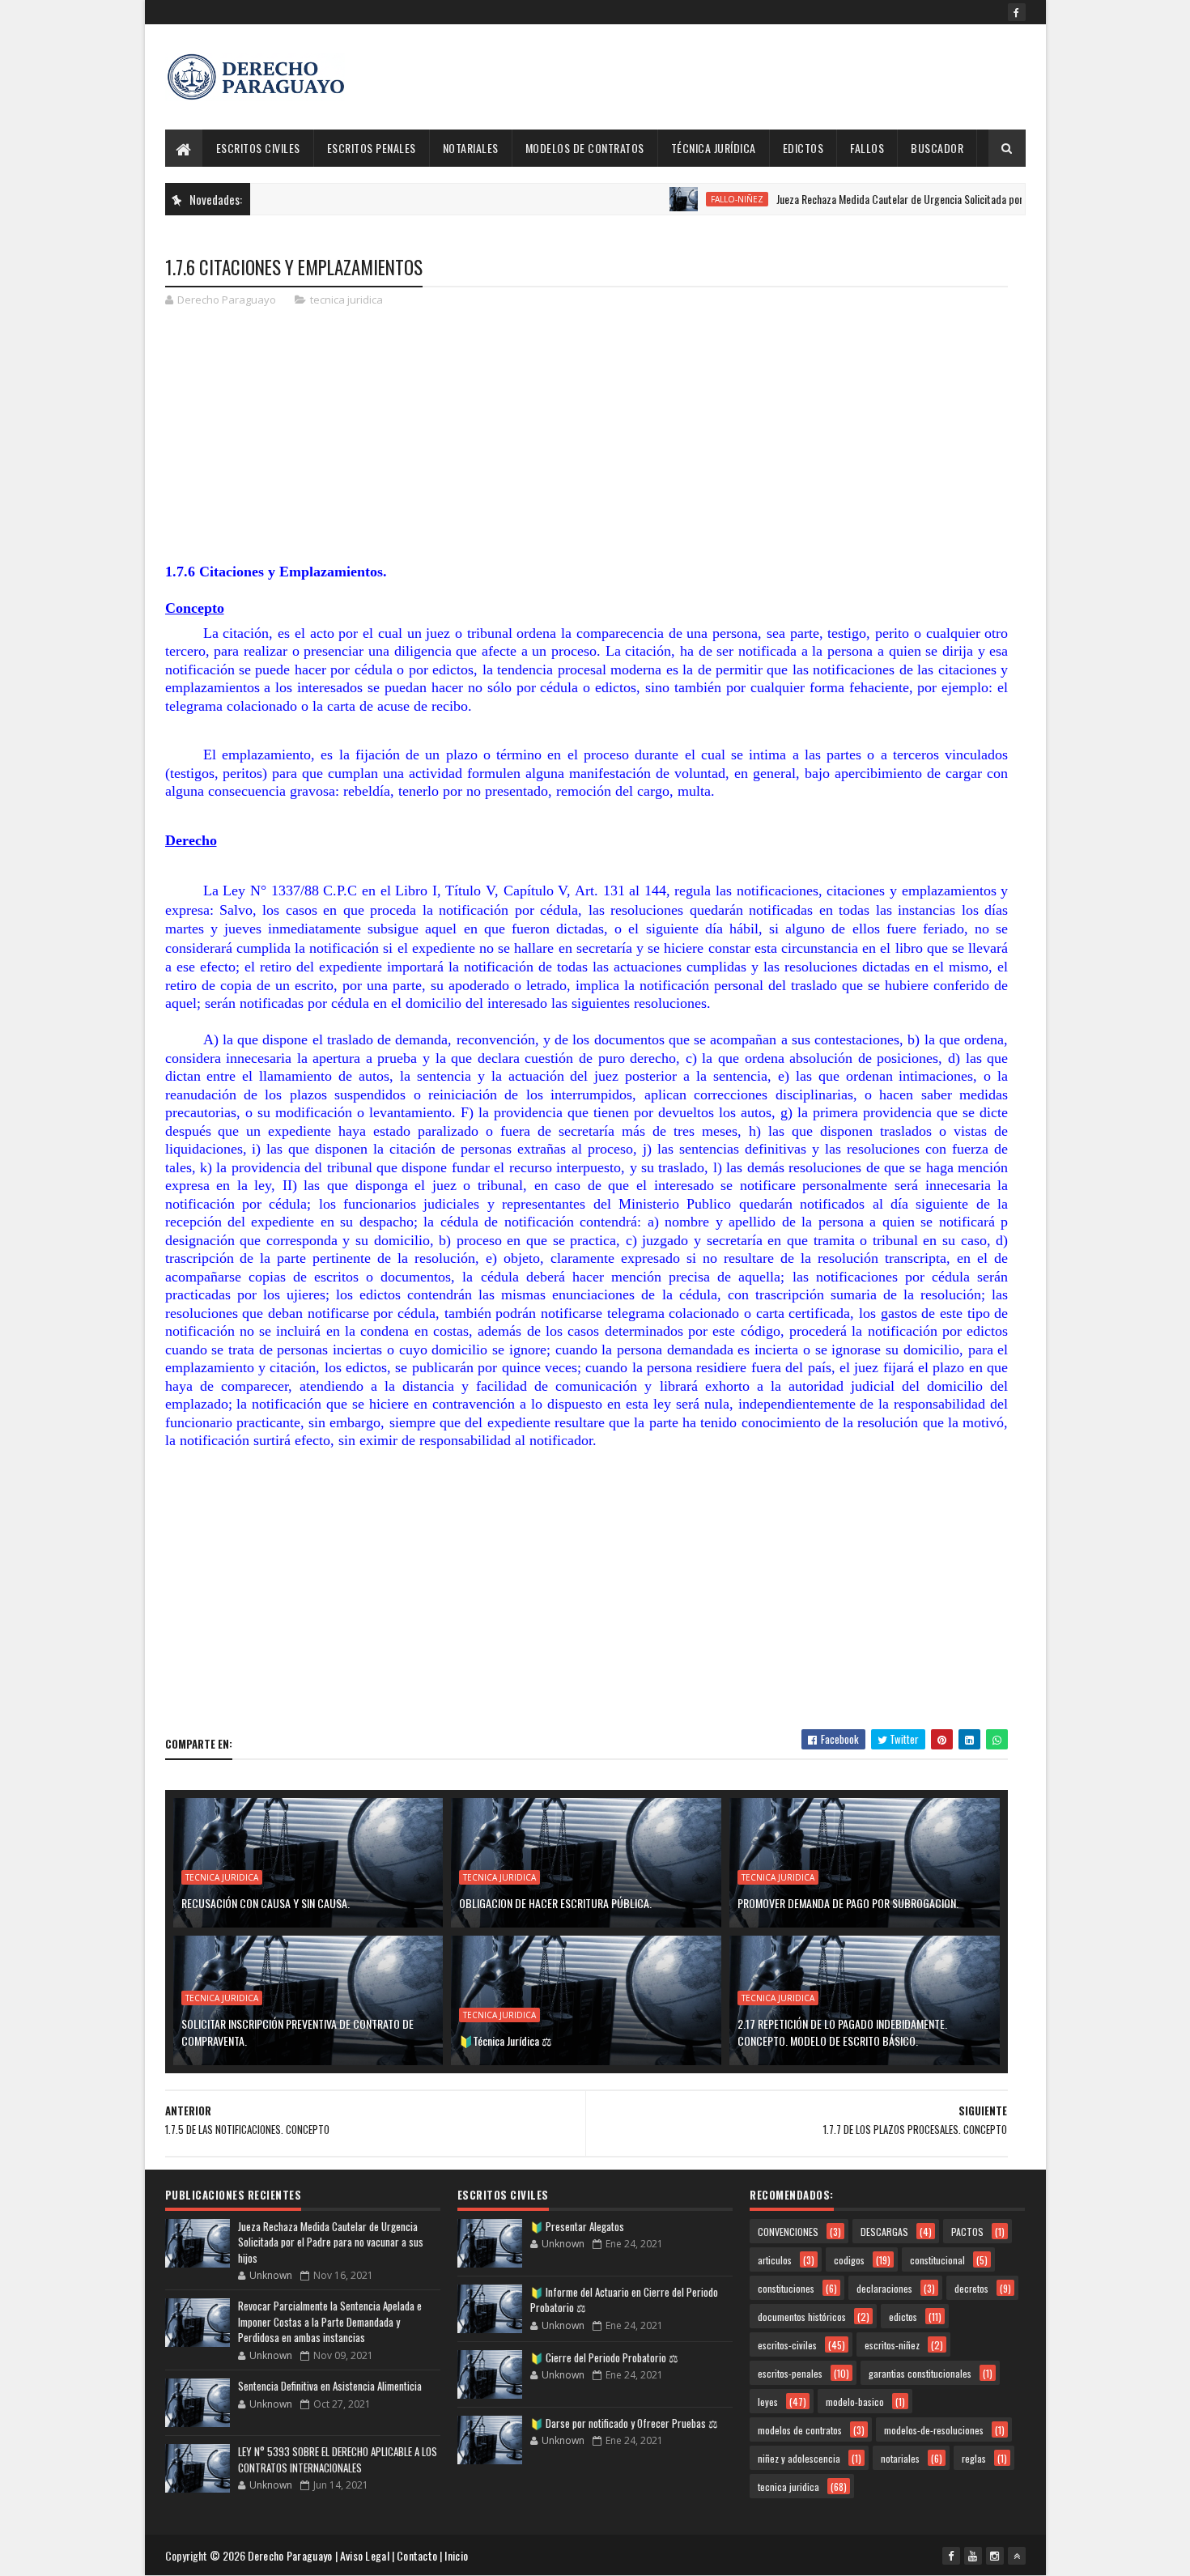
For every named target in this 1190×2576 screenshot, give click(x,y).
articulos (775, 2260)
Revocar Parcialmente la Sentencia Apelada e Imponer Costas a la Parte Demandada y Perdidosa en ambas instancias (330, 2321)
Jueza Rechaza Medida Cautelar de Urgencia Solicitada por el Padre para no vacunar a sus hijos (928, 199)
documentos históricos (802, 2317)
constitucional (937, 2260)
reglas (974, 2458)
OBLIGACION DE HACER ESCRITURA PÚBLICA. (555, 1903)
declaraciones (884, 2288)
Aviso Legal (365, 2555)
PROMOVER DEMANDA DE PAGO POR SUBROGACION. (848, 1903)
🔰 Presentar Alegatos (577, 2226)
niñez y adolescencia (799, 2458)
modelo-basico (855, 2402)
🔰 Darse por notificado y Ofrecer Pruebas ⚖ (624, 2423)
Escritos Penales (372, 148)
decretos (971, 2288)
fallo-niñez (689, 199)
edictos (903, 2317)
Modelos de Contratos (585, 148)
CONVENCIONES (788, 2232)
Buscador (937, 148)
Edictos (803, 148)
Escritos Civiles (258, 148)
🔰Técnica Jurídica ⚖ (506, 2040)
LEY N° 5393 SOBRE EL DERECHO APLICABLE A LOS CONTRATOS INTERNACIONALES (338, 2459)
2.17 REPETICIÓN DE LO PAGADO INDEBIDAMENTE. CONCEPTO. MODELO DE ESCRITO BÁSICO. (842, 2032)
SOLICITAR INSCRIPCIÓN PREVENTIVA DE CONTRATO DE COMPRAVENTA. (297, 2032)
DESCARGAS (884, 2232)
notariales (900, 2458)
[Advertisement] (731, 77)
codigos (849, 2260)
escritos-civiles (787, 2345)
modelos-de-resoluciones (934, 2430)
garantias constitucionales (920, 2373)
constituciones (786, 2288)
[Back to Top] (1017, 2556)
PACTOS (967, 2232)
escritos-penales (790, 2373)
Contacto (417, 2555)
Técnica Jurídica (714, 148)
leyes (768, 2402)
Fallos (867, 148)
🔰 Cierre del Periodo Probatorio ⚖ (604, 2357)
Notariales (471, 148)
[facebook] (1017, 12)
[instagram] (995, 2556)
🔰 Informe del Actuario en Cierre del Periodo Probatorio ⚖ (624, 2300)
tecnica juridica (346, 300)
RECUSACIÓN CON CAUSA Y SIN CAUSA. (266, 1903)
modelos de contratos (800, 2430)
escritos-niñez (892, 2345)
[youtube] (973, 2556)
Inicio (456, 2555)
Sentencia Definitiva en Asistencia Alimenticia (330, 2386)
